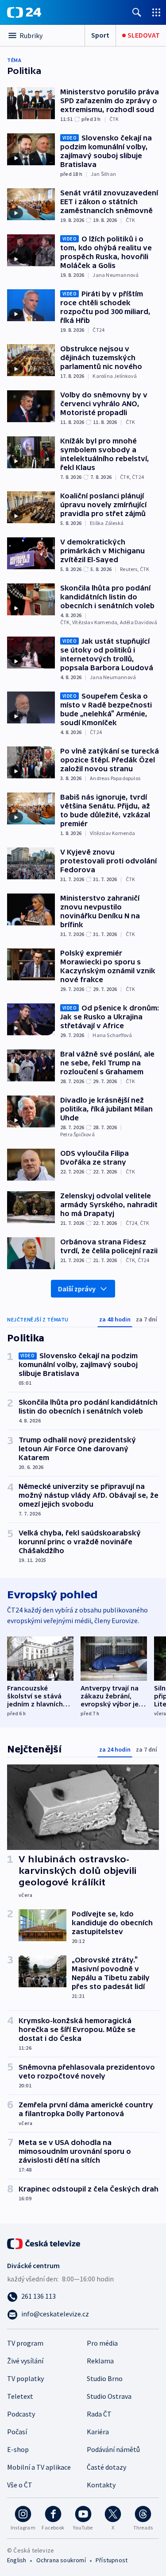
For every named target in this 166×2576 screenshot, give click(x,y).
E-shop (18, 2449)
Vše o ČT (20, 2485)
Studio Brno (105, 2378)
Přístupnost (112, 2560)
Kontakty (101, 2485)
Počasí (17, 2432)
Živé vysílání (25, 2361)
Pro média (102, 2343)
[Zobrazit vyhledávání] (137, 12)
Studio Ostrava (109, 2396)
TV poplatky (25, 2378)
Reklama (100, 2361)
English (17, 2560)
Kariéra (98, 2432)
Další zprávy (77, 1289)
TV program (25, 2343)
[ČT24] (24, 12)
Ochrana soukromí (61, 2560)
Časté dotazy (106, 2467)
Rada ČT (99, 2414)
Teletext (20, 2396)
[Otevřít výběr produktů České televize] (156, 12)
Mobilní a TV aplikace (39, 2467)
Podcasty (21, 2414)
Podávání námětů (113, 2449)
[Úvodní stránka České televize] (44, 2243)
